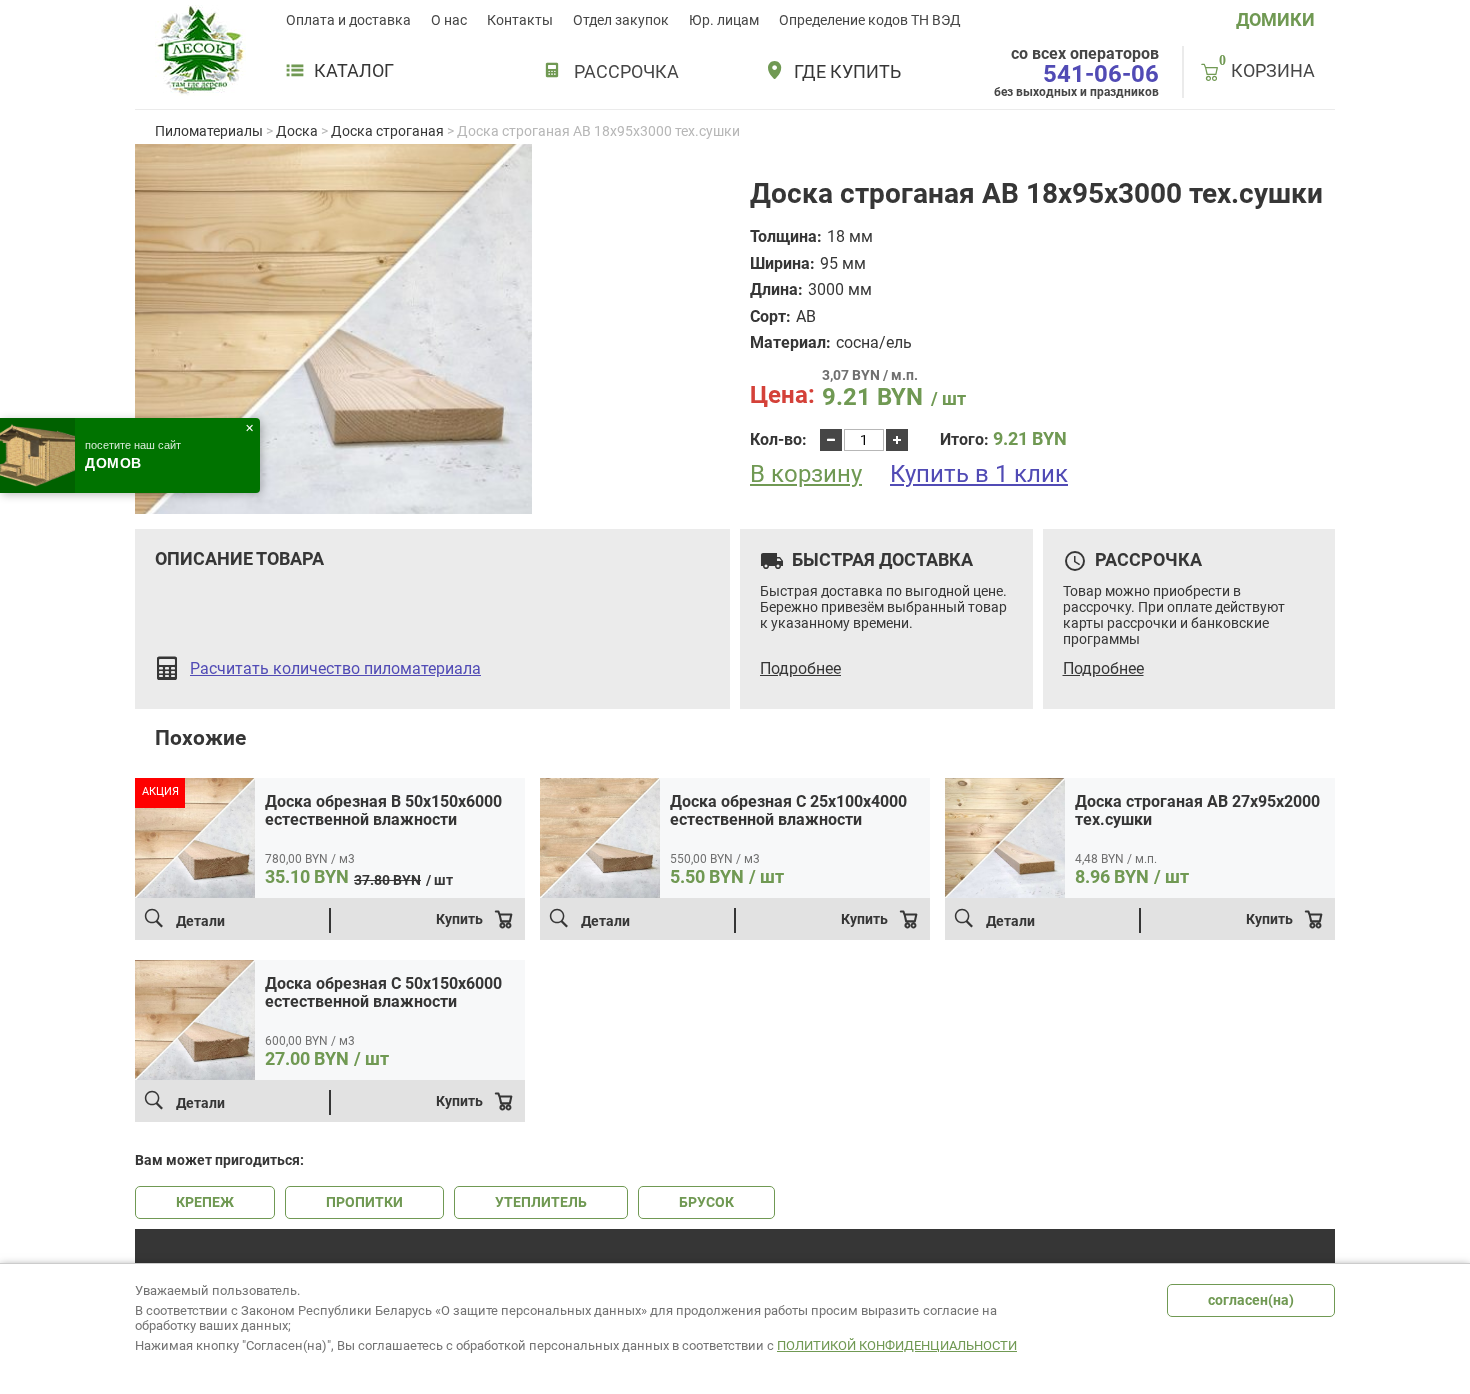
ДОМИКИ (1275, 19)
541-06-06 (1101, 74)
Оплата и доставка (348, 20)
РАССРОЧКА (626, 71)
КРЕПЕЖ (205, 1202)
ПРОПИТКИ (364, 1202)
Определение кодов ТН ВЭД (870, 20)
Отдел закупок (621, 20)
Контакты (520, 20)
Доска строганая (387, 131)
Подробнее (800, 669)
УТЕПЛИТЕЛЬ (541, 1202)
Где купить (847, 72)
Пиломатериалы (209, 131)
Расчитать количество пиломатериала (335, 669)
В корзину (806, 474)
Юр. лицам (724, 20)
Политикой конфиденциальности (897, 1345)
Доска (297, 131)
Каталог (354, 71)
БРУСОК (706, 1202)
